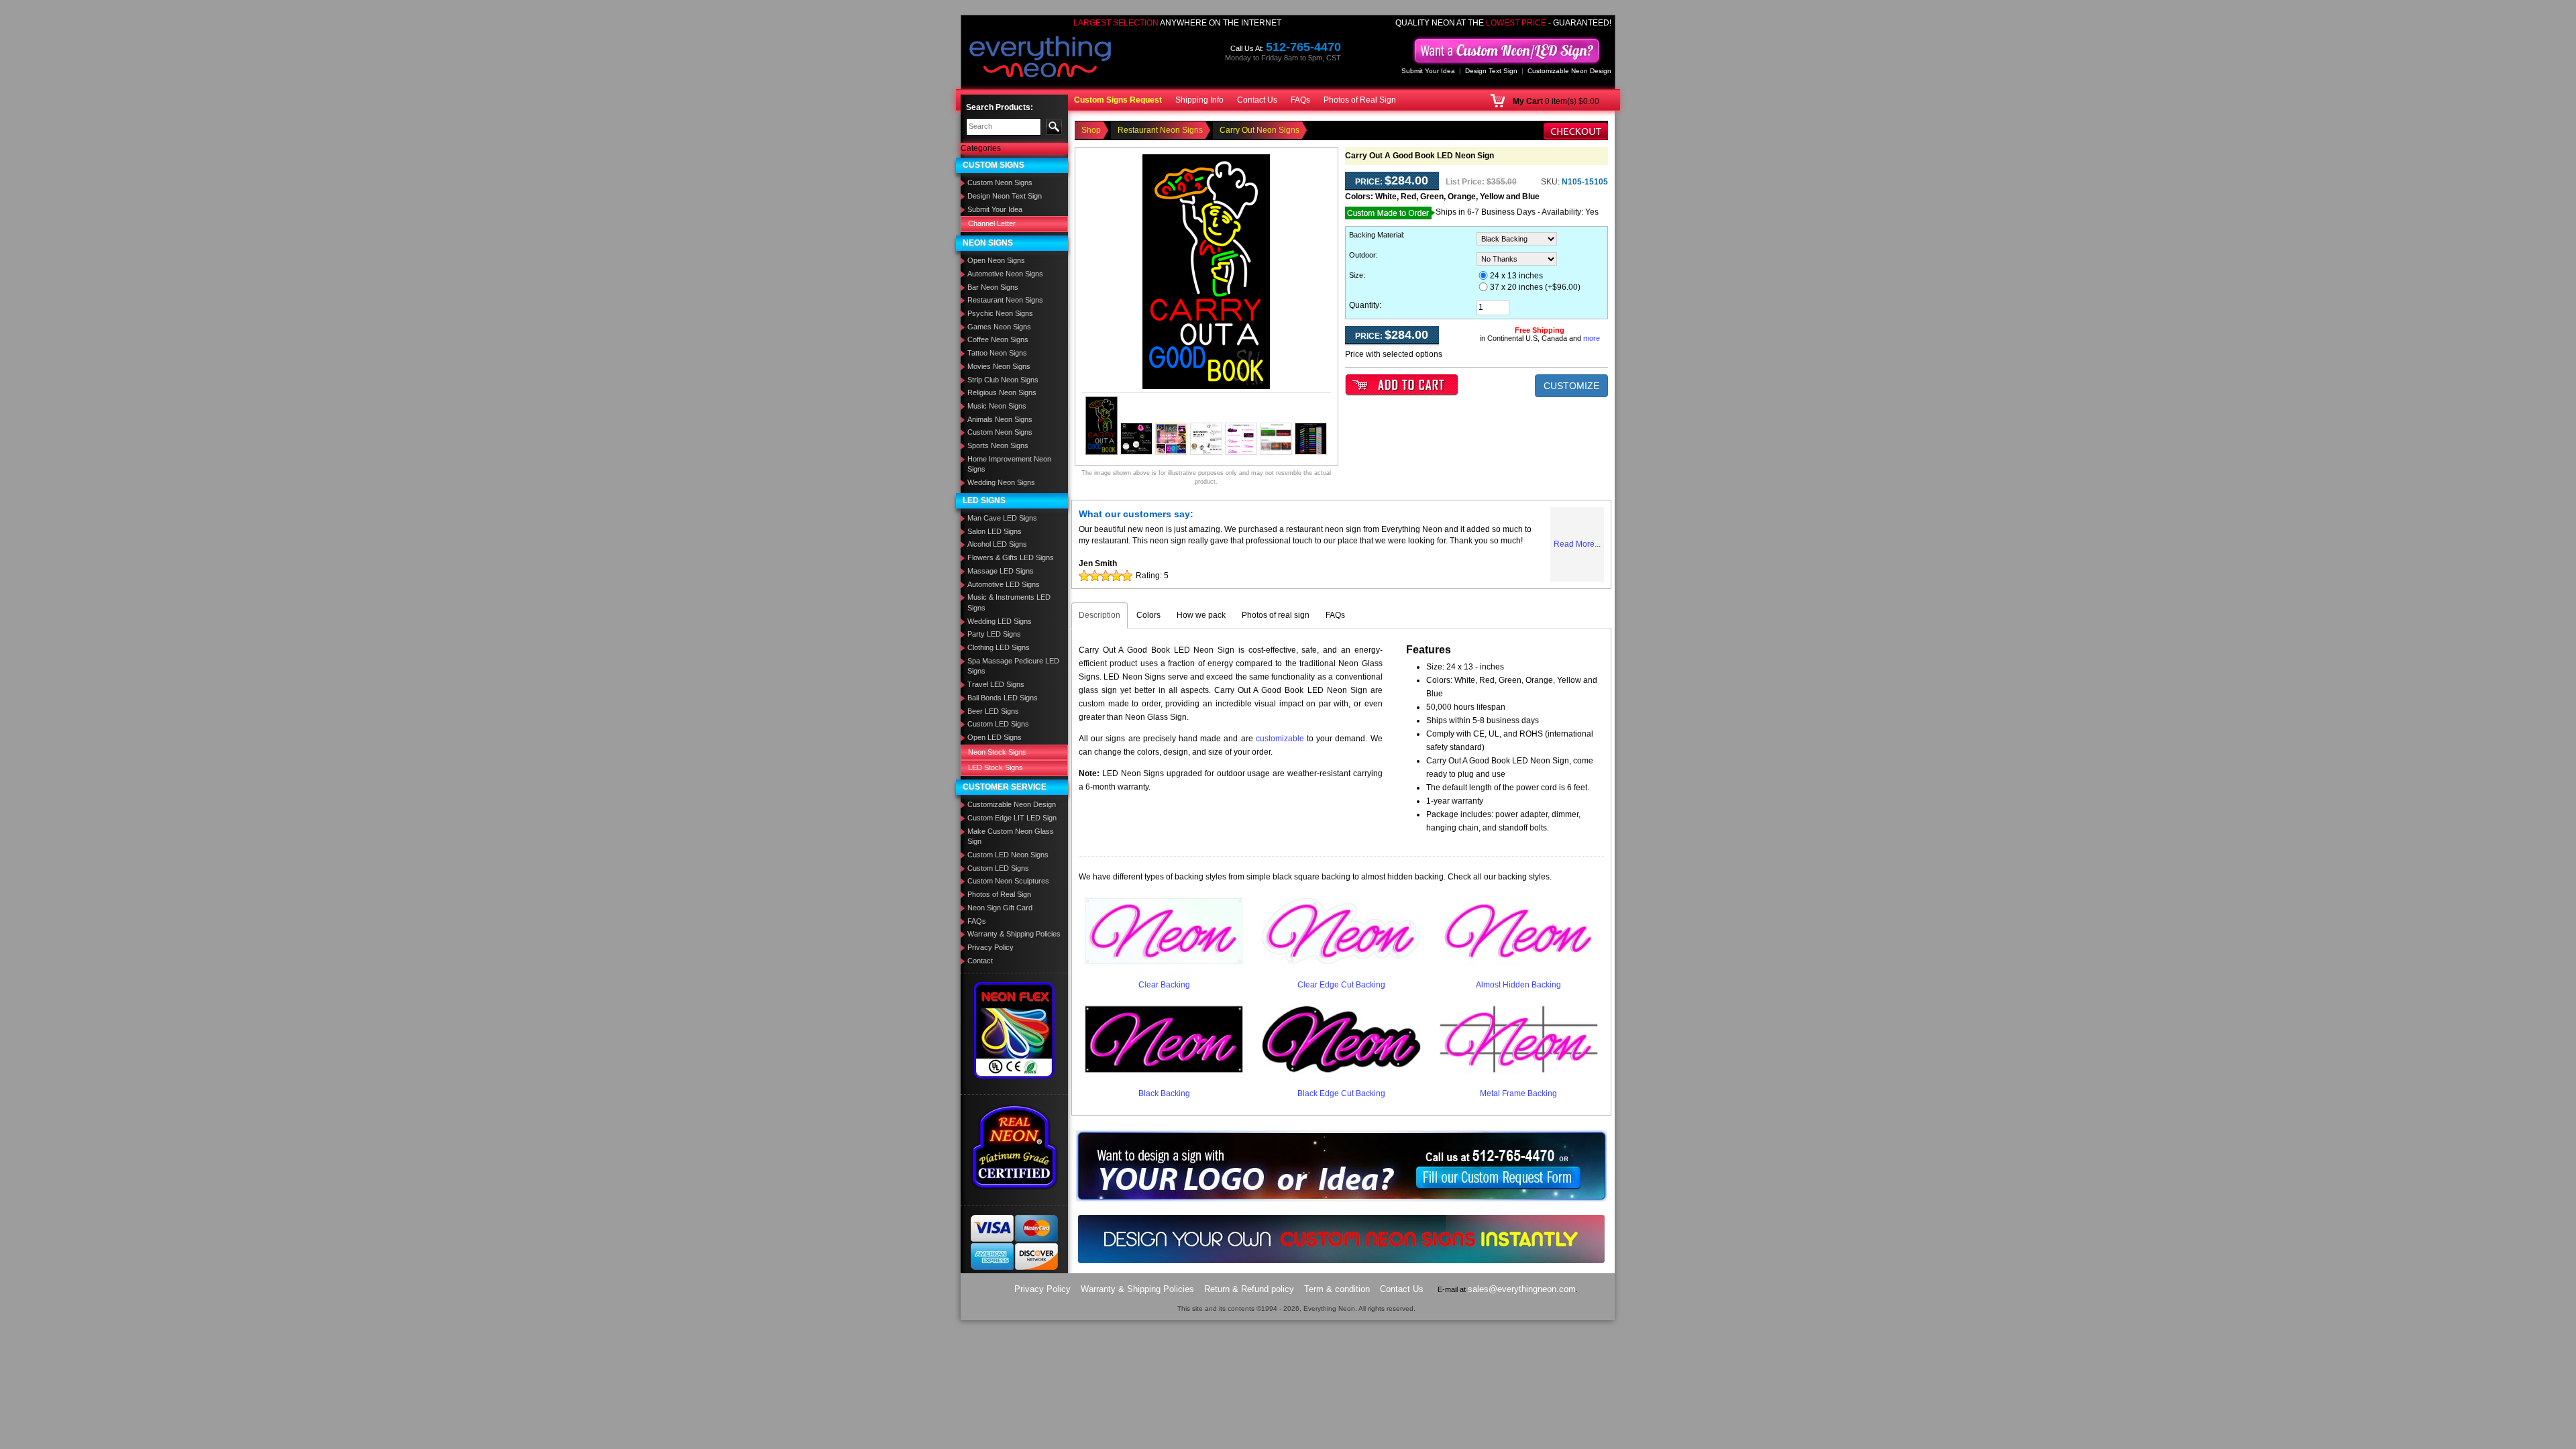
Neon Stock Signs (997, 752)
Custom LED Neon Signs (1008, 855)
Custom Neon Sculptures (1008, 881)
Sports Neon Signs (998, 445)
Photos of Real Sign (1360, 100)
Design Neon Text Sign (1005, 196)
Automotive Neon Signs (1005, 274)
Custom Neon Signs (1000, 182)
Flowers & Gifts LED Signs (1011, 557)
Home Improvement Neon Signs (1009, 464)
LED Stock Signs (996, 767)
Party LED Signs (994, 634)
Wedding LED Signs (1000, 621)
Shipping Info (1199, 100)
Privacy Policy (990, 947)
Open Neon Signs (996, 260)
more (1592, 338)
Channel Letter (992, 223)
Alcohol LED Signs (997, 544)
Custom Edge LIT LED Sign (1012, 818)
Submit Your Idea (1428, 71)
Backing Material (1376, 235)
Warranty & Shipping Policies (1014, 934)
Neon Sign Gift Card (1000, 908)
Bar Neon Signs (993, 287)
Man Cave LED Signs (1002, 518)
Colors (1148, 615)
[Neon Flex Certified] (1015, 1030)
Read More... (1577, 544)
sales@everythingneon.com (1522, 1289)
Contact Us (1257, 100)
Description (1099, 615)
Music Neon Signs (997, 406)
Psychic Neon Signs (1000, 313)
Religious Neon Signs (1002, 392)
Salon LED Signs (995, 531)
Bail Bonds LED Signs (1003, 698)
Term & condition (1337, 1289)
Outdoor (1362, 255)
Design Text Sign (1491, 71)
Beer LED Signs (993, 711)
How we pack (1201, 615)
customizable (1280, 739)
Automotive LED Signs (1004, 584)
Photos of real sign (1276, 615)
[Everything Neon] (1040, 58)
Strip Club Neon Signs (1003, 380)
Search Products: (1000, 107)
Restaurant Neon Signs (1005, 300)
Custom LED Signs (998, 724)
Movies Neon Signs (999, 366)
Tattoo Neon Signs (997, 353)
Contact (980, 961)
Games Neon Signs (999, 327)
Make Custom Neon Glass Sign (1011, 837)
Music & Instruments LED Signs (1009, 602)
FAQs (1300, 100)
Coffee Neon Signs (998, 339)
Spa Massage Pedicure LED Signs (1013, 666)
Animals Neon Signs (1000, 419)
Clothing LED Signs (999, 647)
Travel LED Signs (996, 684)
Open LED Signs (995, 737)
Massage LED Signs (1001, 571)
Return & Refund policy (1249, 1289)
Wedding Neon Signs (1001, 482)
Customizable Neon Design (1569, 71)
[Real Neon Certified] (1014, 1146)
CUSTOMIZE (1571, 386)
